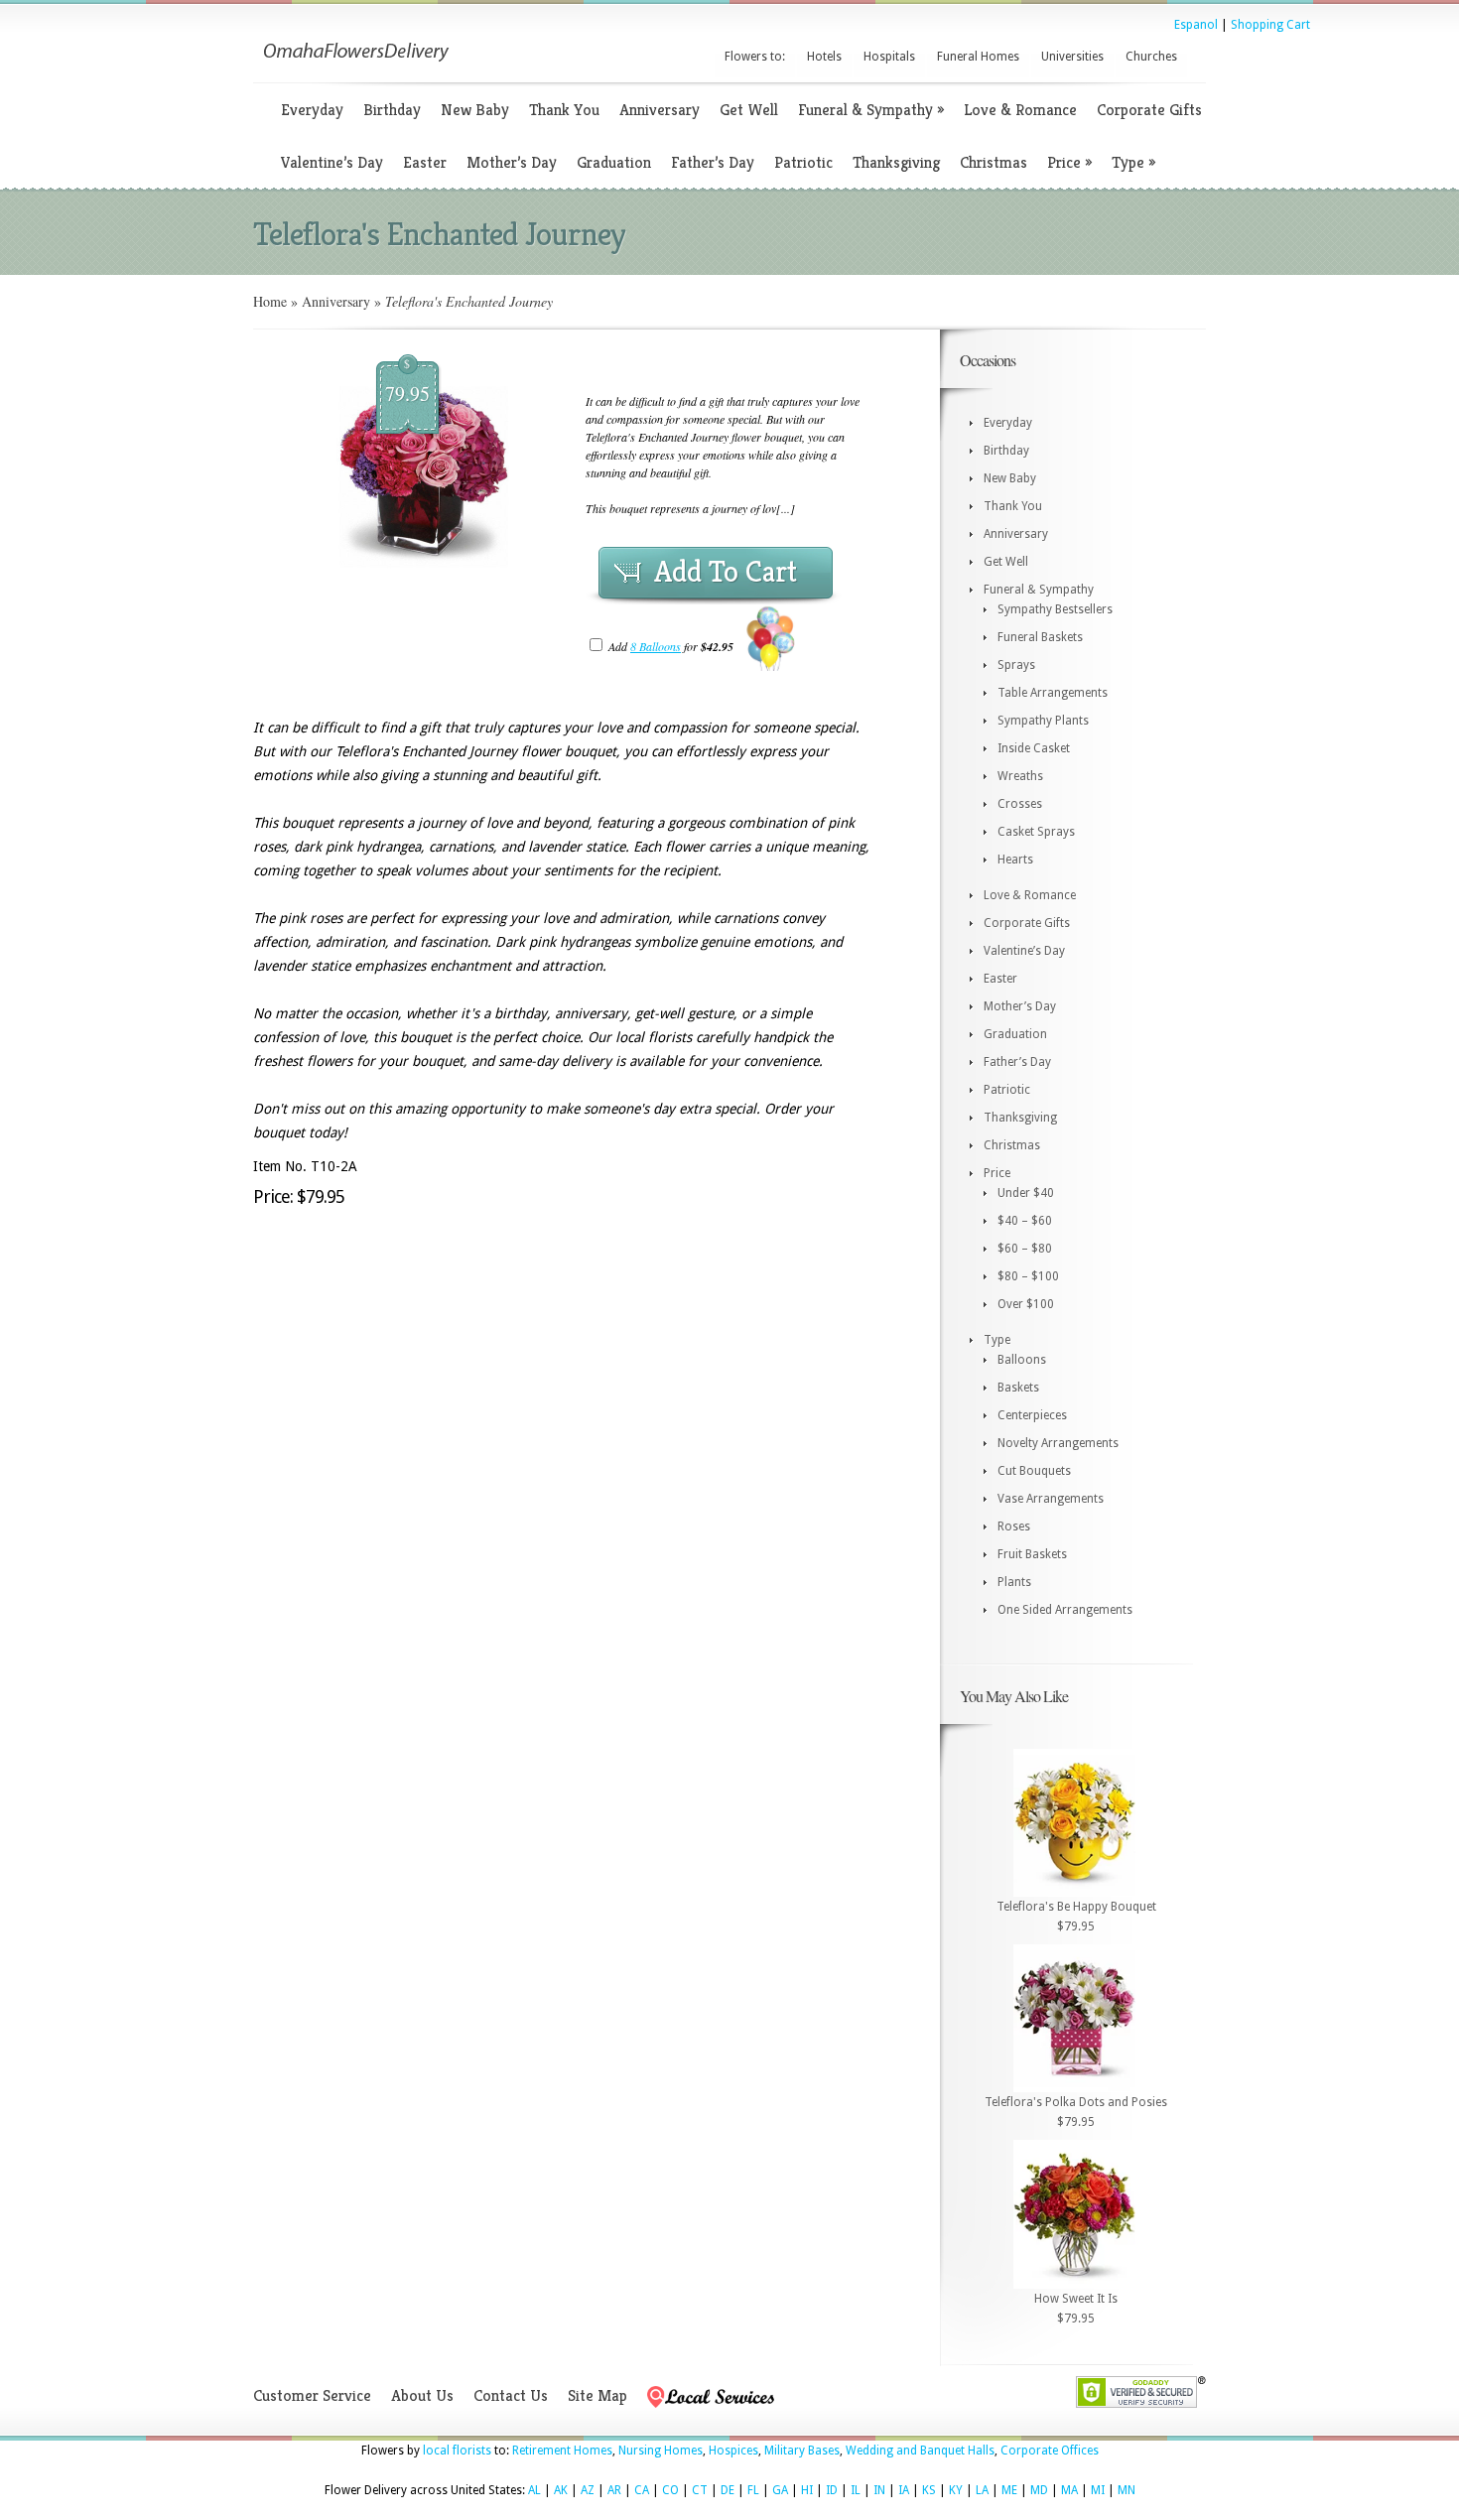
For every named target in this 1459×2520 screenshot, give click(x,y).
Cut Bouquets (1034, 1471)
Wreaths (1020, 776)
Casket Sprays (1036, 832)
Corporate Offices (1050, 2451)
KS (929, 2490)
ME (1009, 2490)
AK (561, 2490)
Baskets (1018, 1388)
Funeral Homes (978, 57)
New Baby (475, 110)
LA (982, 2490)
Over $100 (1026, 1304)
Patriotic (803, 162)
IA (904, 2490)
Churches (1151, 57)
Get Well (749, 110)
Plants (1014, 1582)
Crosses (1020, 804)
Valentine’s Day (332, 162)
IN (879, 2490)
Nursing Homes (661, 2451)
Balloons (1022, 1360)
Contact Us (511, 2395)
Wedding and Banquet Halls (920, 2451)
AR (614, 2490)
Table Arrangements (1053, 693)
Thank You (564, 110)
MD (1039, 2490)
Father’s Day (713, 162)
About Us (422, 2395)
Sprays (1016, 665)
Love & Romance (1020, 110)
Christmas (994, 162)
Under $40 (1026, 1193)
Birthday (392, 110)
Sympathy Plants (1043, 721)
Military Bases (802, 2451)
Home (270, 301)
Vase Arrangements (1051, 1499)
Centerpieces (1032, 1415)
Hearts (1015, 860)
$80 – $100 (1028, 1276)
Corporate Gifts (1149, 110)
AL (534, 2490)
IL (856, 2490)
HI (807, 2490)
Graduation (614, 162)
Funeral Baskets (1040, 637)
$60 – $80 (1025, 1249)
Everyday (312, 110)
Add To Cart (726, 572)
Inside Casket (1034, 748)
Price (1069, 162)
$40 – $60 (1025, 1221)
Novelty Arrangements (1058, 1443)
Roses (1014, 1526)
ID (832, 2490)
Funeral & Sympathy (871, 110)
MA (1069, 2490)
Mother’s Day (512, 162)
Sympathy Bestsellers (1055, 609)
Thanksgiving (896, 162)
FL (753, 2490)
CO (670, 2490)
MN (1127, 2490)
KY (956, 2490)
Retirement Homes (562, 2451)
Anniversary (660, 110)
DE (728, 2490)
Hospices (733, 2451)
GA (780, 2490)
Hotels (824, 57)
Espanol (1196, 25)
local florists (457, 2451)
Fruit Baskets (1032, 1554)
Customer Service (312, 2395)
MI (1098, 2490)
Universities (1072, 57)
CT (700, 2490)
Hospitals (889, 57)
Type (1133, 162)
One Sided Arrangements (1065, 1610)
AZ (588, 2490)
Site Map (597, 2395)
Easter (425, 162)
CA (642, 2490)
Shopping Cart (1270, 25)
